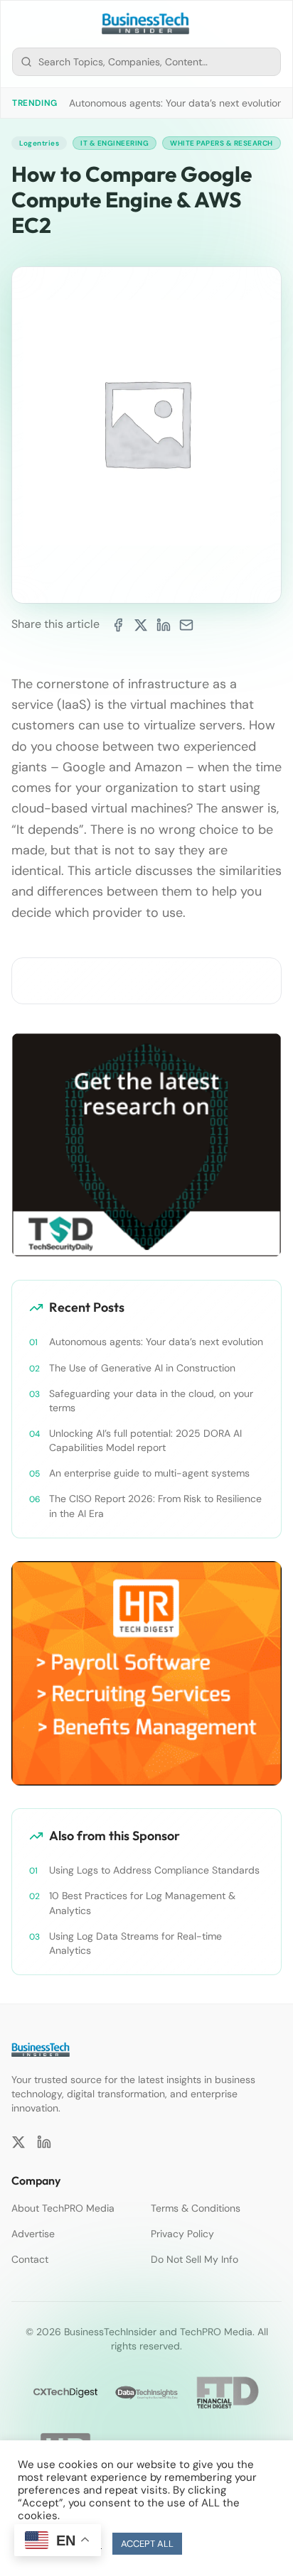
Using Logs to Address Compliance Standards (154, 1870)
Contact (30, 2259)
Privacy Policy (182, 2234)
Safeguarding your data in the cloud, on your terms (151, 1401)
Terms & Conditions (196, 2208)
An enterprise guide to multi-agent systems (149, 1473)
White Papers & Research (222, 143)
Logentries (39, 143)
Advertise (33, 2234)
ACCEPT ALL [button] (147, 2544)
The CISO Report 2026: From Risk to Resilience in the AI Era (155, 1506)
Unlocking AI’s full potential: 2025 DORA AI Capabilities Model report (145, 1440)
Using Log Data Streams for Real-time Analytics (135, 1943)
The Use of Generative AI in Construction (142, 1368)
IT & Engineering (114, 143)
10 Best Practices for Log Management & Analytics (142, 1903)
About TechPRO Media (63, 2208)
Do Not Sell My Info (195, 2259)
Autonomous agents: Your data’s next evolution (176, 103)
